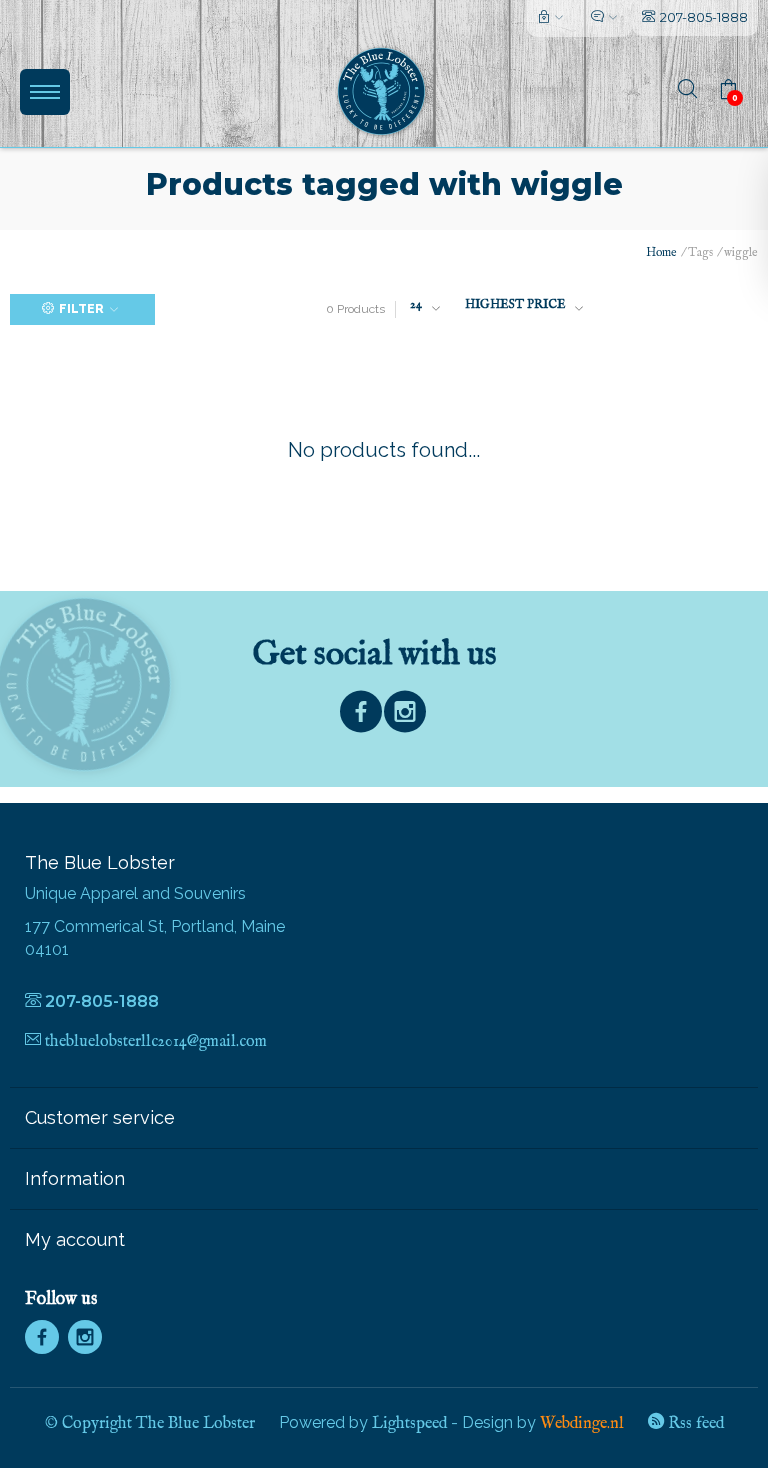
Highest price (515, 304)
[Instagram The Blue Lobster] (405, 716)
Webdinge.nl (582, 1424)
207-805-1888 (704, 17)
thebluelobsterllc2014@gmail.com (156, 1042)
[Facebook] (361, 716)
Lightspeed (409, 1424)
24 (416, 304)
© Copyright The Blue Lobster (150, 1424)
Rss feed (694, 1424)
